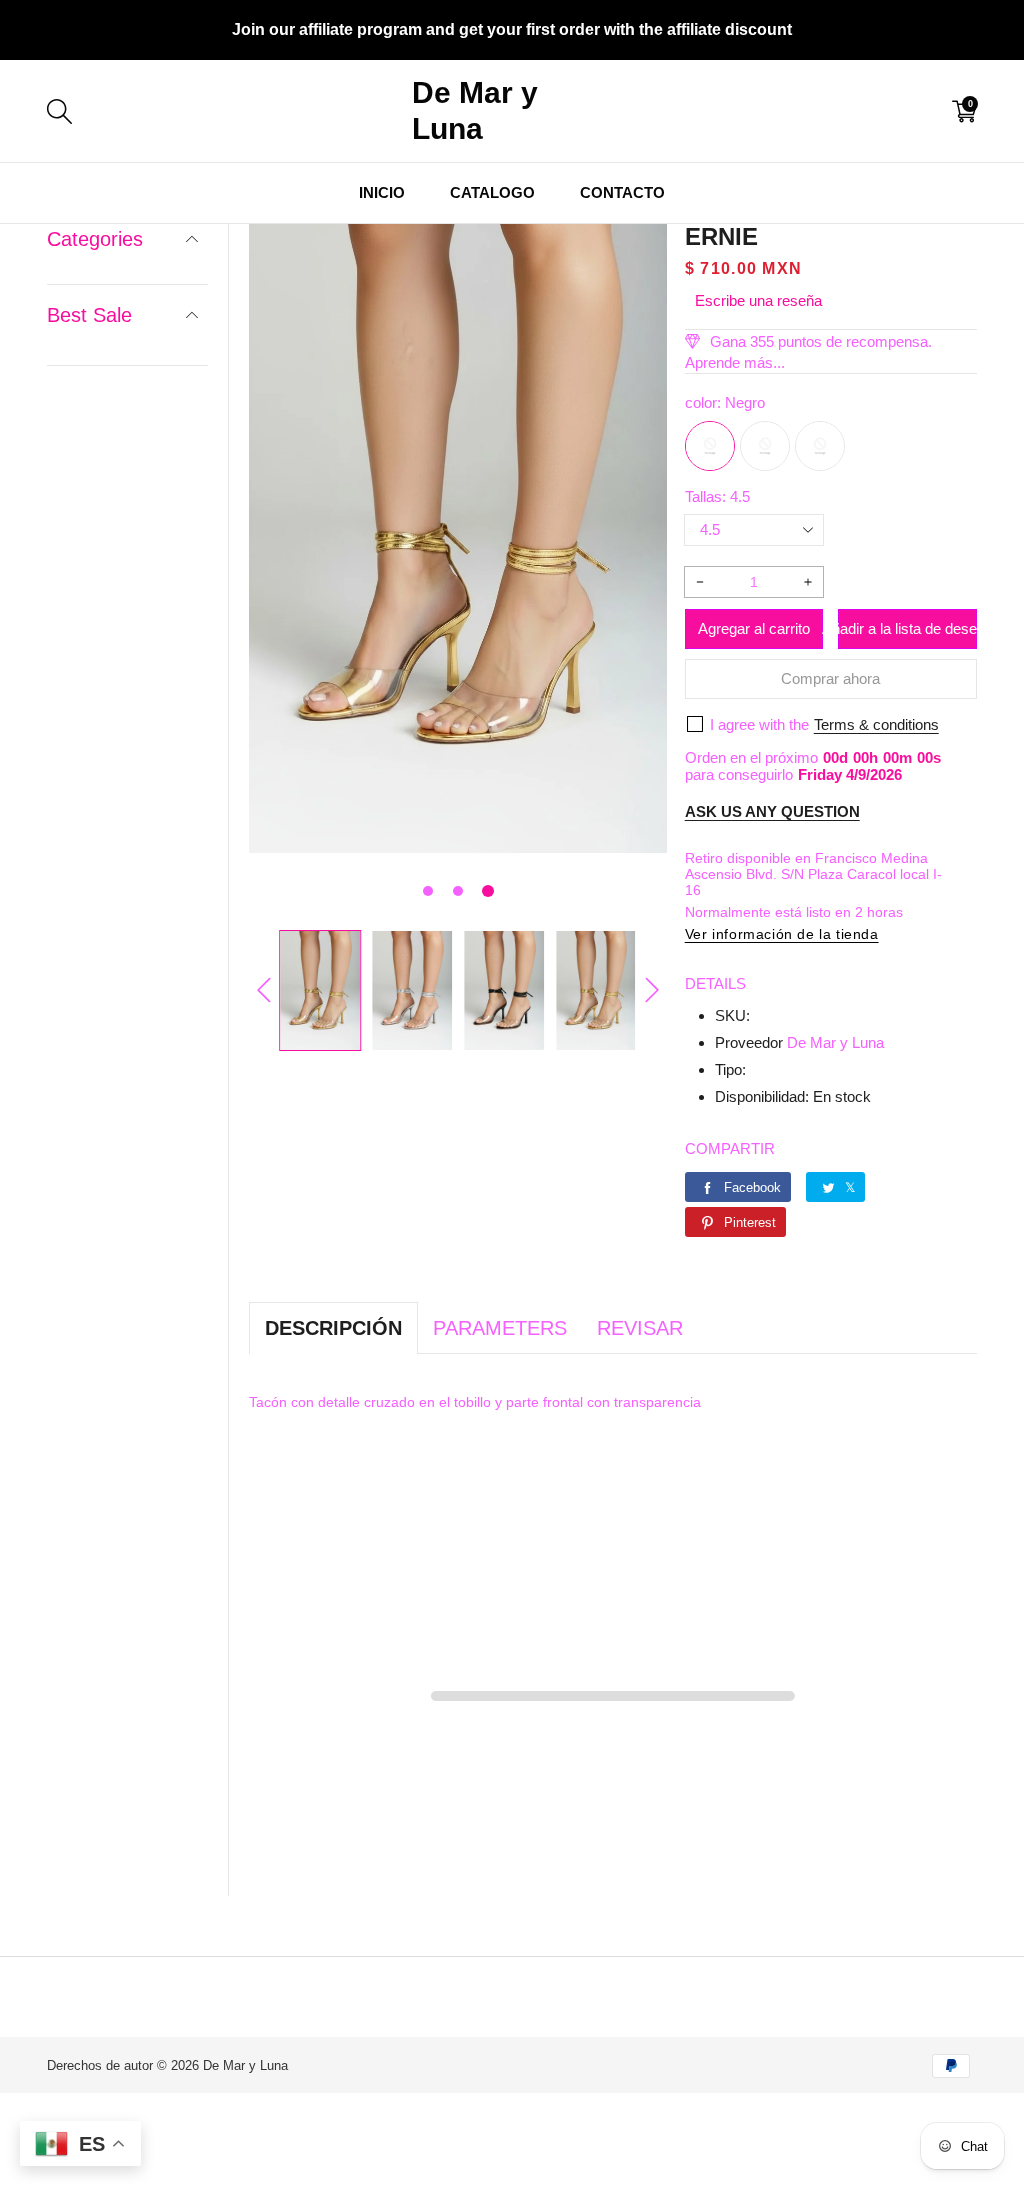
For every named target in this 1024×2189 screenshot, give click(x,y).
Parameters (500, 1328)
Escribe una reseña (758, 300)
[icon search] (269, 111)
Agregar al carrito (754, 628)
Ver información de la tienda (782, 934)
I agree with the (759, 724)
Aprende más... (735, 362)
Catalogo (492, 192)
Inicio (382, 192)
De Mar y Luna (835, 1042)
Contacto (622, 192)
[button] (428, 891)
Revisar (640, 1328)
